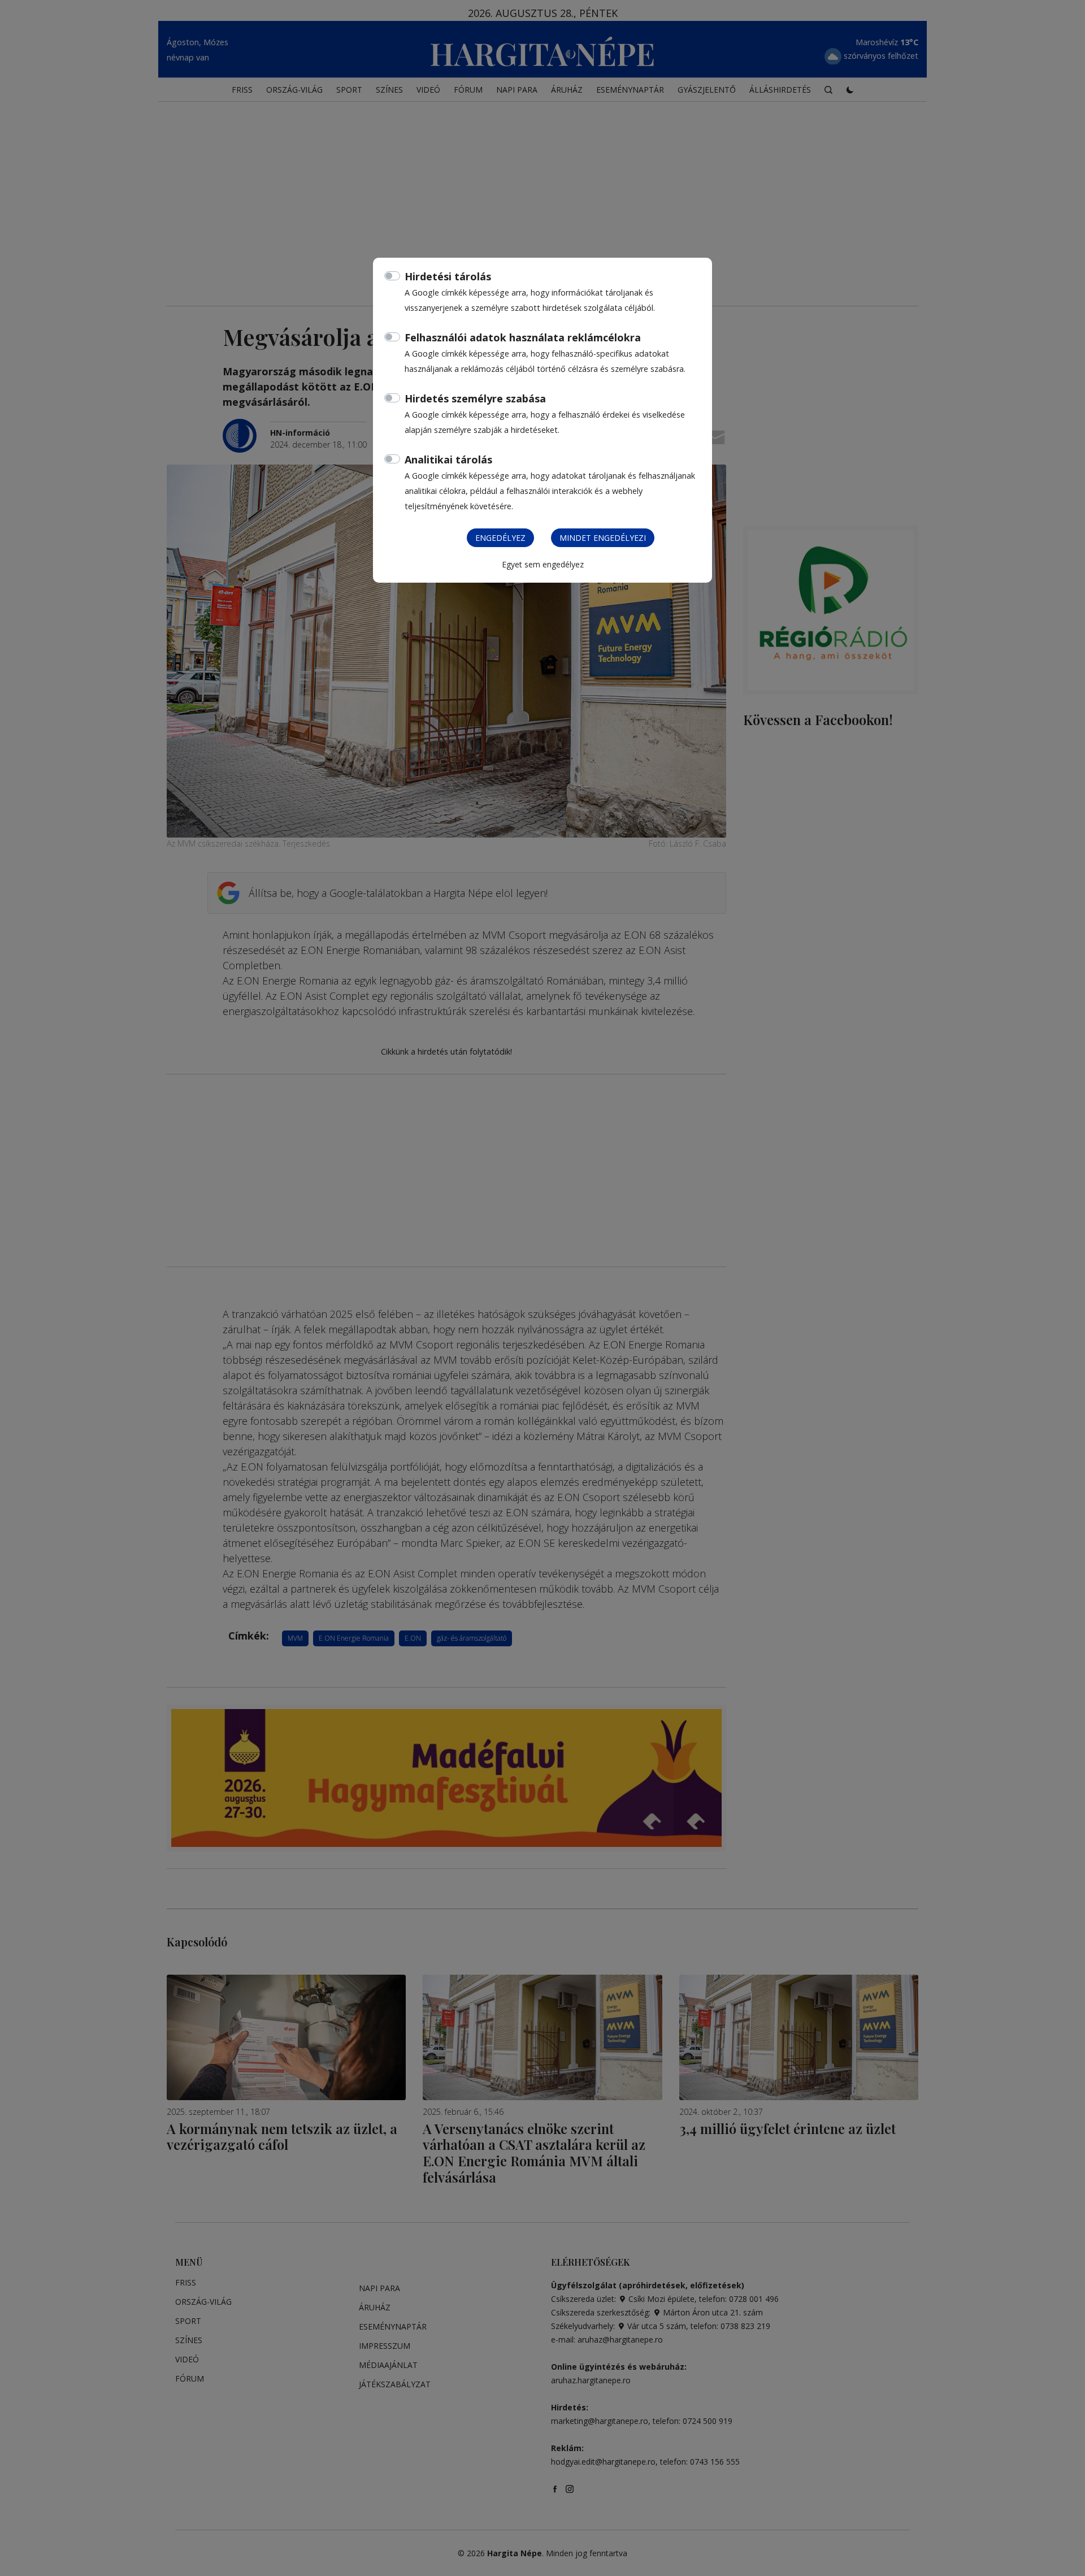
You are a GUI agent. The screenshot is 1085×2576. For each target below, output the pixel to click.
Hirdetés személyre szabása (475, 398)
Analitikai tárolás (448, 459)
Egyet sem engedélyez (543, 564)
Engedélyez (500, 538)
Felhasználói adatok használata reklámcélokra (523, 337)
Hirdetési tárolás (448, 276)
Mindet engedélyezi (603, 538)
